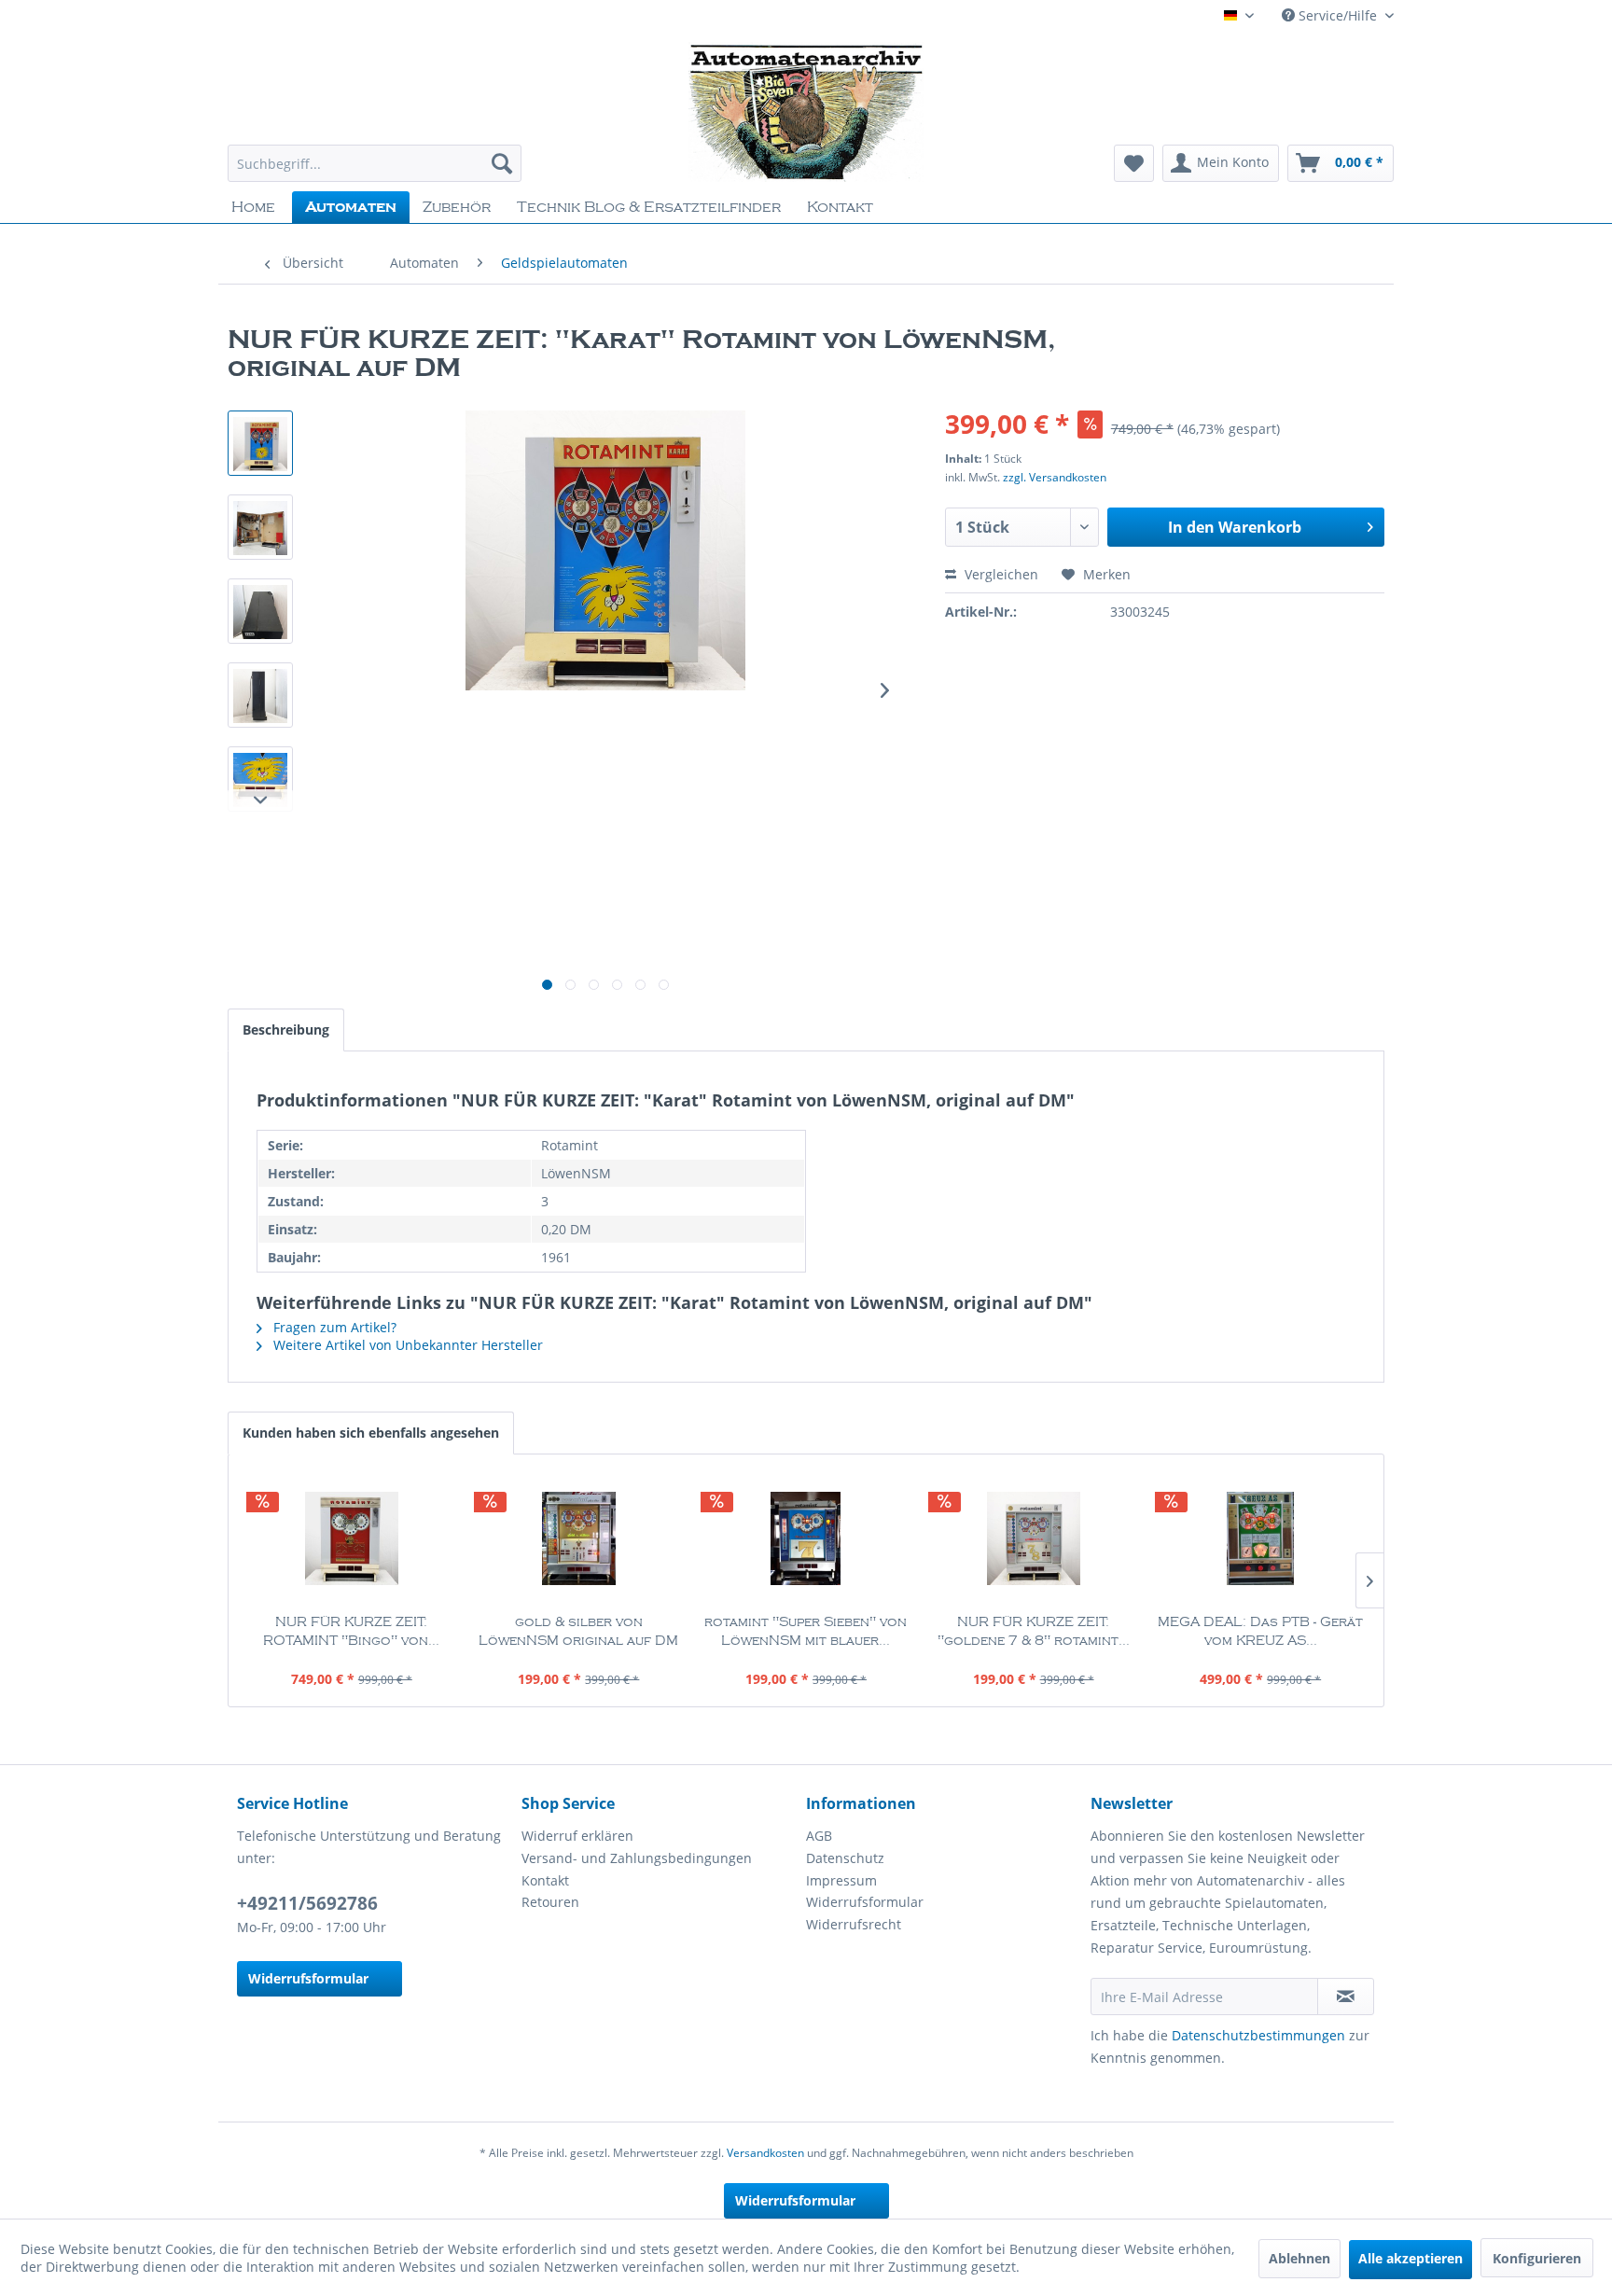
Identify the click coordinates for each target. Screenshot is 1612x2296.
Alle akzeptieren (1410, 2258)
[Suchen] (502, 163)
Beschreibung (286, 1030)
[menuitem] (375, 163)
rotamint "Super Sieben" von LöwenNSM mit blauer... (806, 1632)
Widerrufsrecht (854, 1924)
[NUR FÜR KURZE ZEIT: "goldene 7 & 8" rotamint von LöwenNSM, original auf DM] (1034, 1538)
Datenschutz (845, 1858)
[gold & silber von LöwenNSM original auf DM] (579, 1538)
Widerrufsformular (308, 1978)
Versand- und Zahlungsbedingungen (637, 1858)
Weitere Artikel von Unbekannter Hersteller (406, 1345)
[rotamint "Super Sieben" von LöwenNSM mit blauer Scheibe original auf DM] (806, 1538)
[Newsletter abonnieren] (1346, 1997)
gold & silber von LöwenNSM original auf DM (578, 1632)
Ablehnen (1299, 2258)
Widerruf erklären (577, 1836)
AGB (819, 1836)
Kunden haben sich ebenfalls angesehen (371, 1433)
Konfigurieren (1537, 2258)
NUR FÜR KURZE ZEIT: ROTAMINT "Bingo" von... (351, 1632)
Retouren (550, 1902)
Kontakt (545, 1880)
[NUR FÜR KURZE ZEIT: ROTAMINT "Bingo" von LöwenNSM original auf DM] (352, 1538)
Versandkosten (765, 2153)
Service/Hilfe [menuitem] (1338, 15)
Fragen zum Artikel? (333, 1327)
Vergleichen (1000, 574)
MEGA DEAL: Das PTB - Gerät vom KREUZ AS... (1260, 1632)
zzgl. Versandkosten (1055, 477)
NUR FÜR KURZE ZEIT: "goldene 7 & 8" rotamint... (1034, 1632)
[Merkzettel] (1134, 163)
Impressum (841, 1880)
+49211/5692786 (307, 1903)
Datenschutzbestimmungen (1258, 2035)
